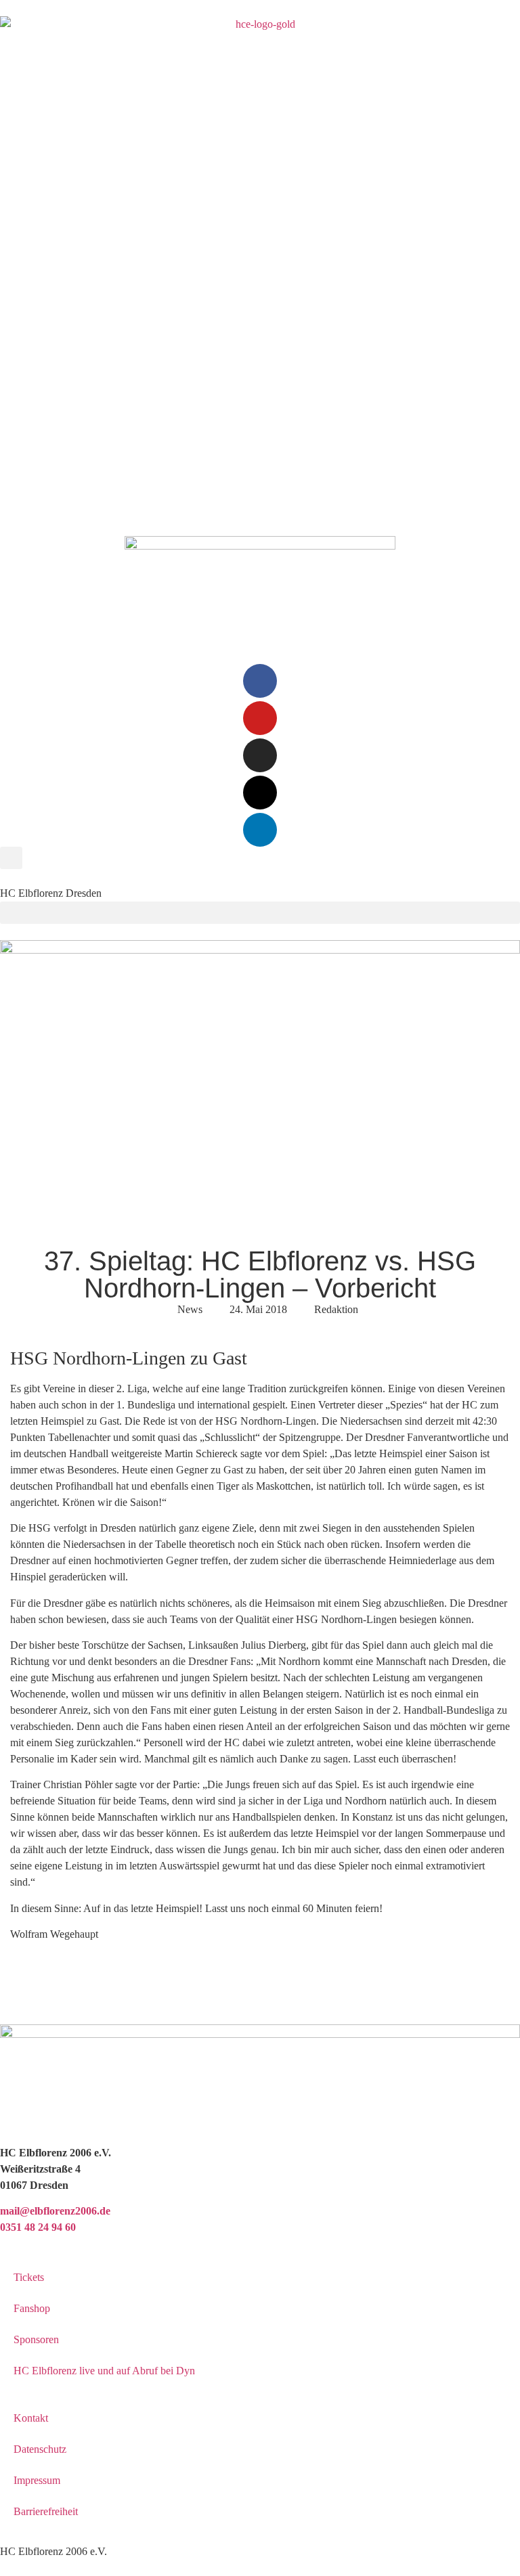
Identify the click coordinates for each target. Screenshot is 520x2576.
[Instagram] (260, 755)
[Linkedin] (260, 830)
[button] (11, 858)
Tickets (29, 2277)
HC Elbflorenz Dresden (51, 893)
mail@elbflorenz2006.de (55, 2211)
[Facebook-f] (260, 681)
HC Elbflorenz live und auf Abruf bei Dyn (104, 2371)
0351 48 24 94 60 (38, 2227)
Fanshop (32, 2308)
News (190, 1309)
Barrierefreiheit (46, 2511)
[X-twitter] (260, 793)
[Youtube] (260, 718)
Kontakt (31, 2418)
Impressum (37, 2480)
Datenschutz (40, 2449)
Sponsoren (36, 2339)
